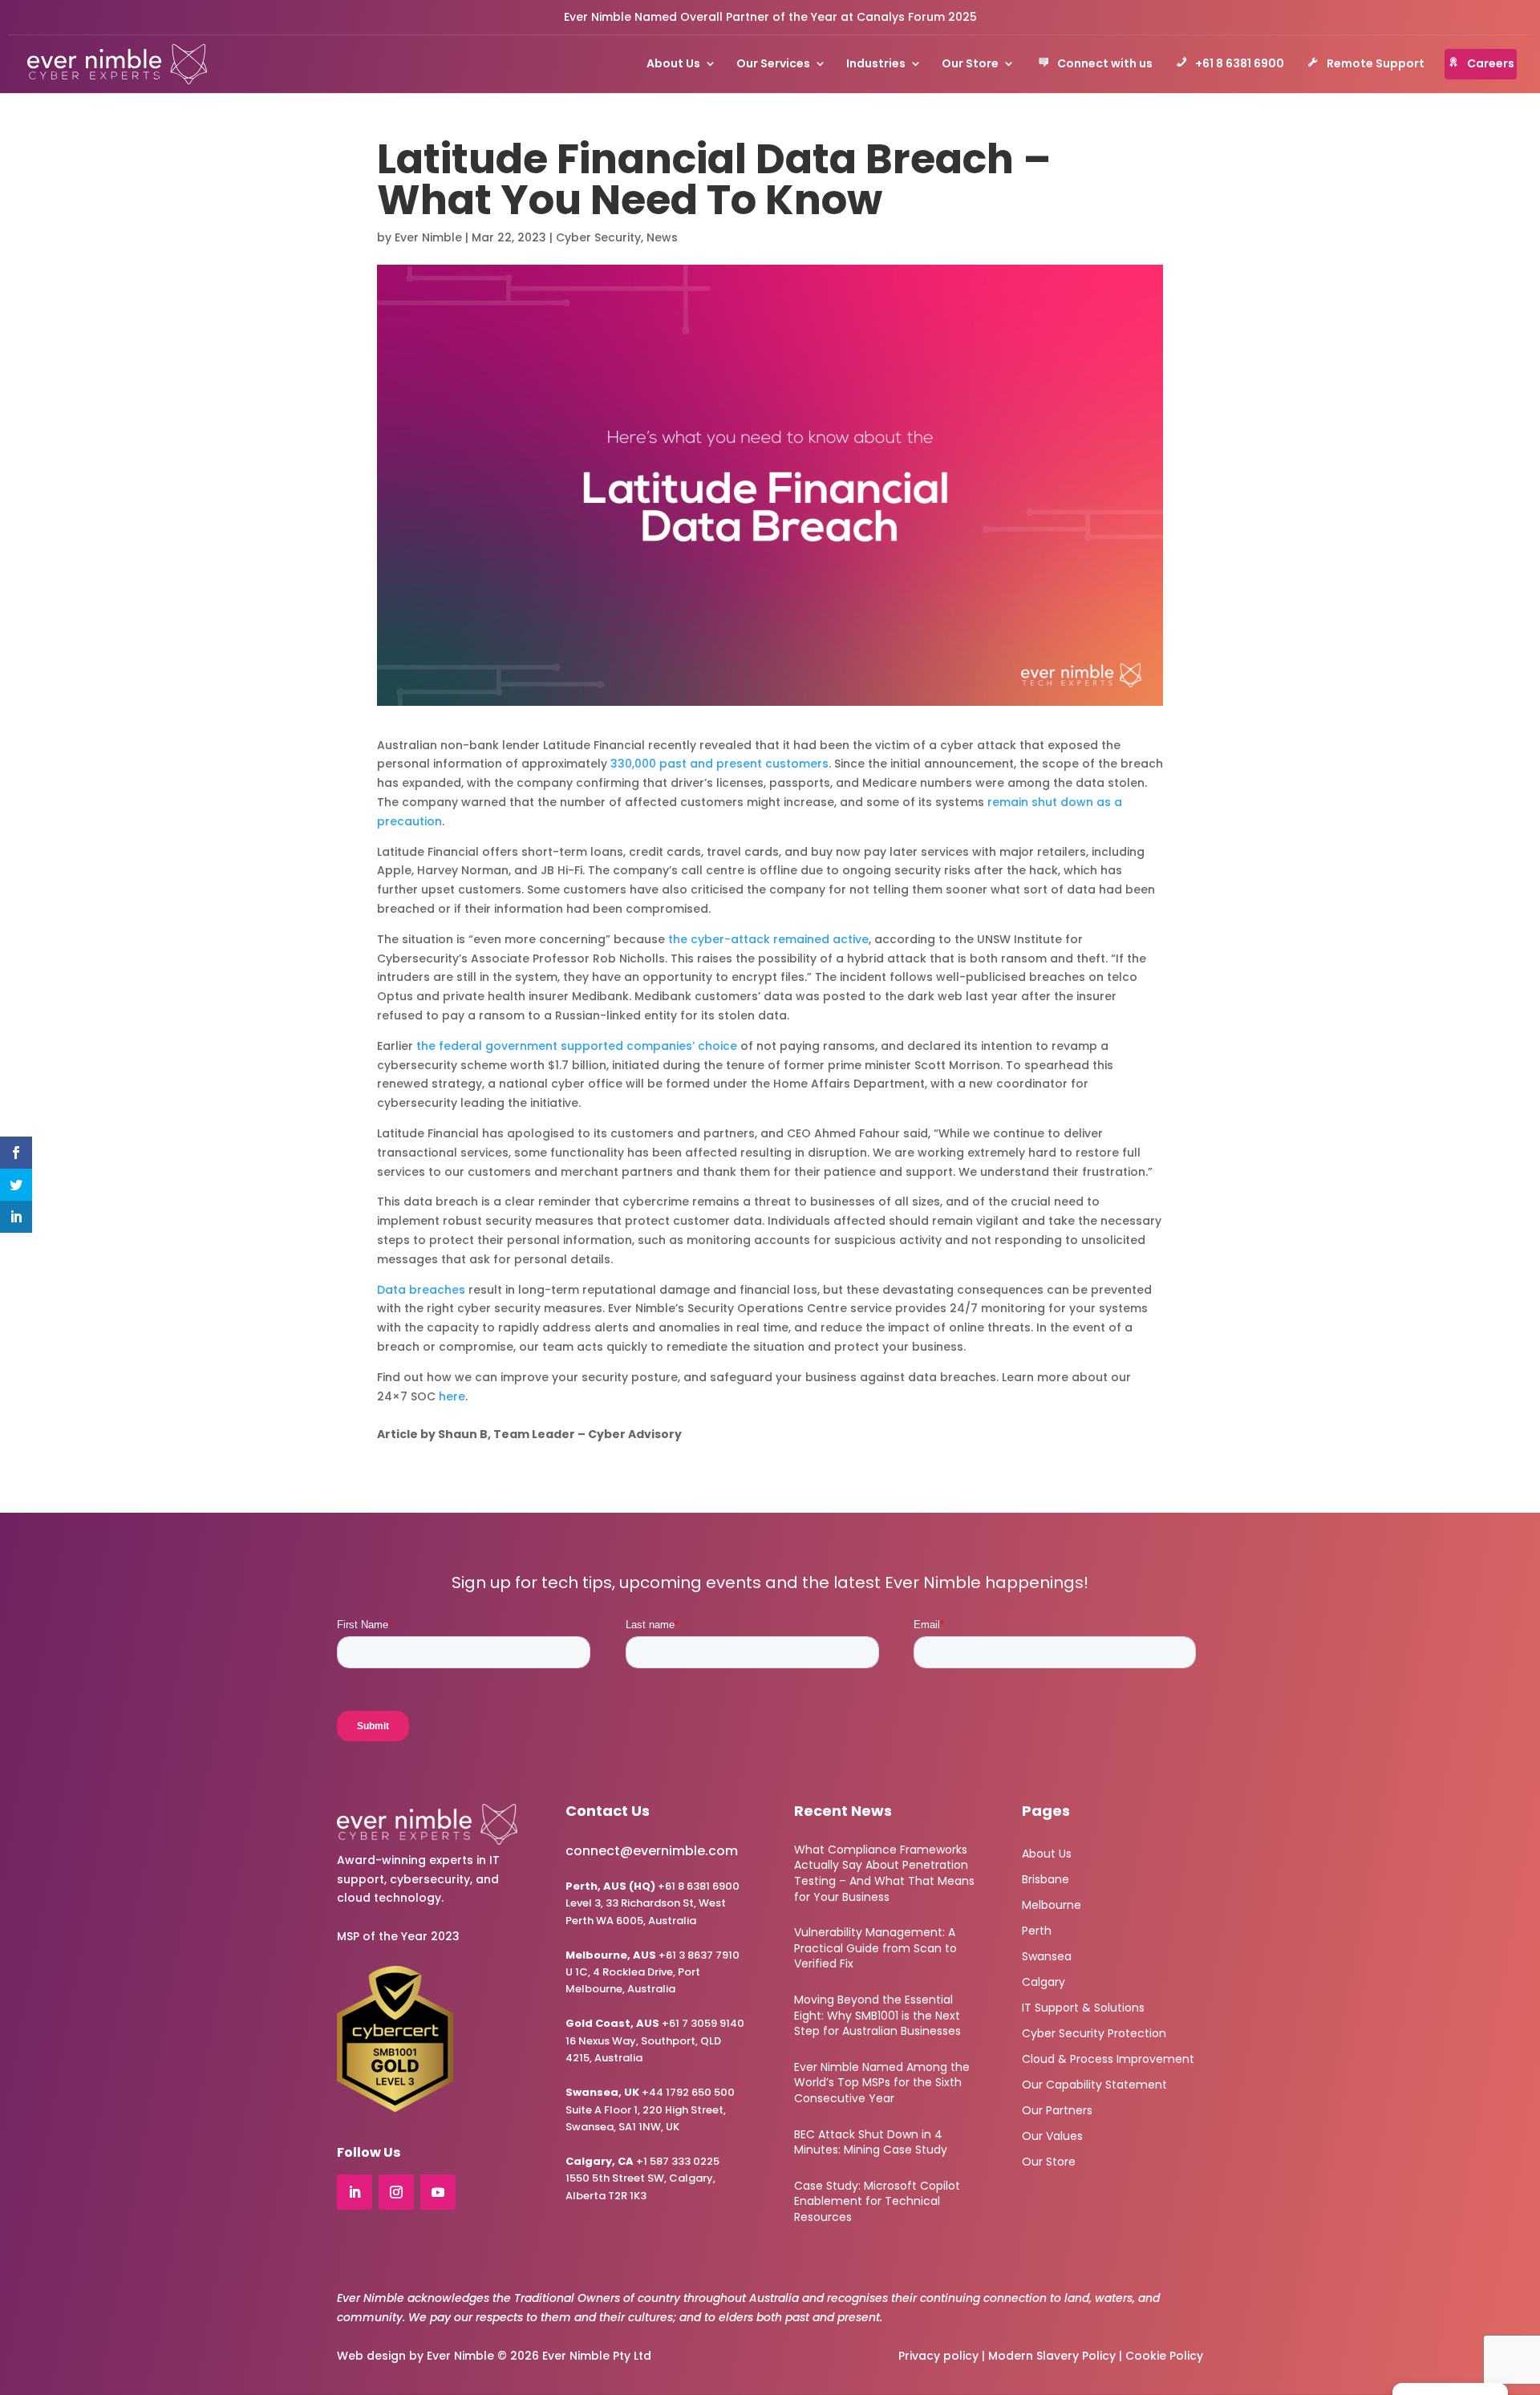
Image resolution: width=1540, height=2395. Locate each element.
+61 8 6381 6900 (1240, 65)
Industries (876, 65)
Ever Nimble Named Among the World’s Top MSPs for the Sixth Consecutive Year (882, 2083)
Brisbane (1046, 1878)
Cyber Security (598, 237)
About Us (673, 65)
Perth (1037, 1929)
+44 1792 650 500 (650, 2092)
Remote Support (1376, 65)
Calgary (1044, 1981)
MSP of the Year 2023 (398, 1936)
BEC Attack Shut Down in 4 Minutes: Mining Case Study (871, 2142)
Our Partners (1057, 2109)
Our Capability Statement (1094, 2083)
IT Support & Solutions (1083, 2006)
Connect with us (1105, 65)
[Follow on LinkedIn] (355, 2192)
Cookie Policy (1164, 2356)
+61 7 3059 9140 (703, 2023)
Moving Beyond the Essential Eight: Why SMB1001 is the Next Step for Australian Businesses (877, 2015)
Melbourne (1052, 1904)
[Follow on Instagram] (396, 2192)
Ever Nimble (428, 237)
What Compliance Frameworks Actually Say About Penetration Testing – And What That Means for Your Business (884, 1873)
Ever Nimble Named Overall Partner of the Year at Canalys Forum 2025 (770, 17)
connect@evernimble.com (652, 1851)
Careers (1491, 65)
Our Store (970, 65)
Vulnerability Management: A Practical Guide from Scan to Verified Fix (875, 1948)
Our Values (1052, 2135)
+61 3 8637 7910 (699, 1955)
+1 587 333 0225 (642, 2161)
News (662, 237)
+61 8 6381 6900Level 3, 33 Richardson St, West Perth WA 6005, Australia (652, 1903)
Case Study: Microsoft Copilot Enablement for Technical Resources (877, 2201)
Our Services (773, 65)
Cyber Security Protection (1094, 2032)
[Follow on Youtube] (438, 2192)
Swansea (1047, 1955)
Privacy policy (938, 2356)
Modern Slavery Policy (1052, 2356)
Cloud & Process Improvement (1108, 2058)
